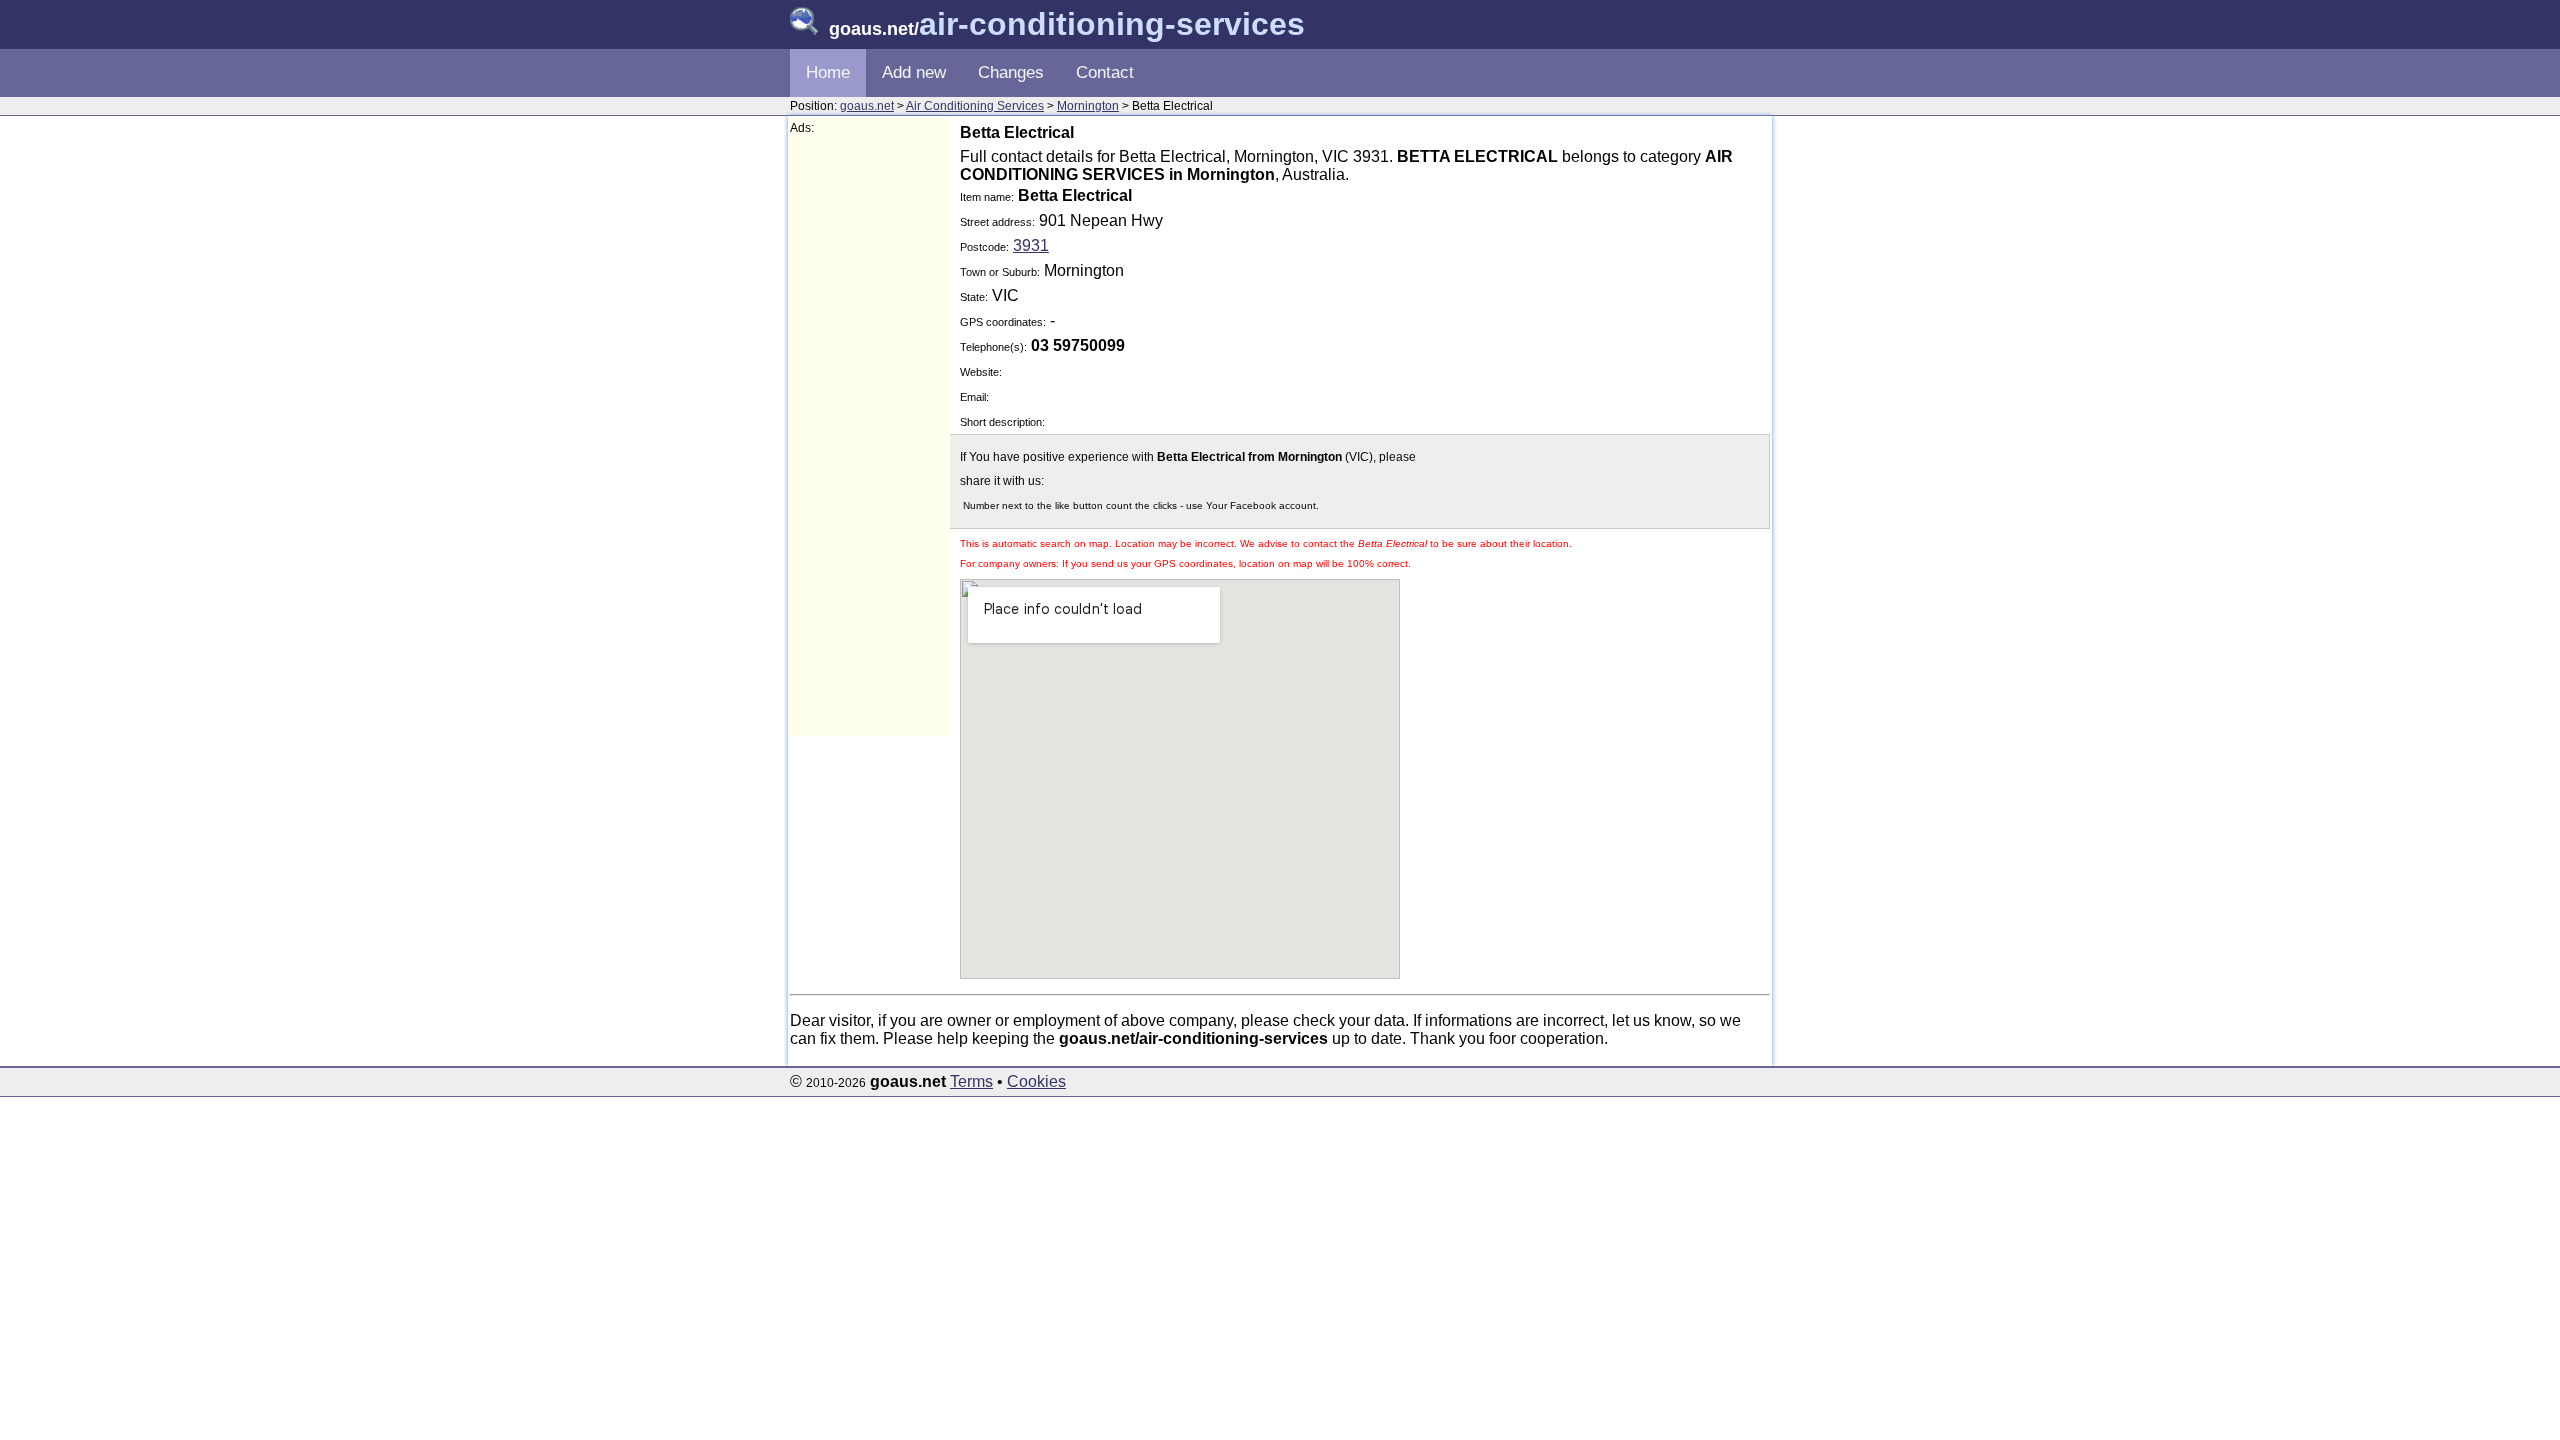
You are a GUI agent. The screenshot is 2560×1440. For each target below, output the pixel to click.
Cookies (1036, 1081)
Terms (971, 1081)
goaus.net (867, 106)
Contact (1105, 72)
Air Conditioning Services (975, 106)
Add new (914, 72)
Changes (1011, 72)
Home (828, 72)
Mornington (1088, 106)
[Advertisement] (870, 436)
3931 (1031, 245)
